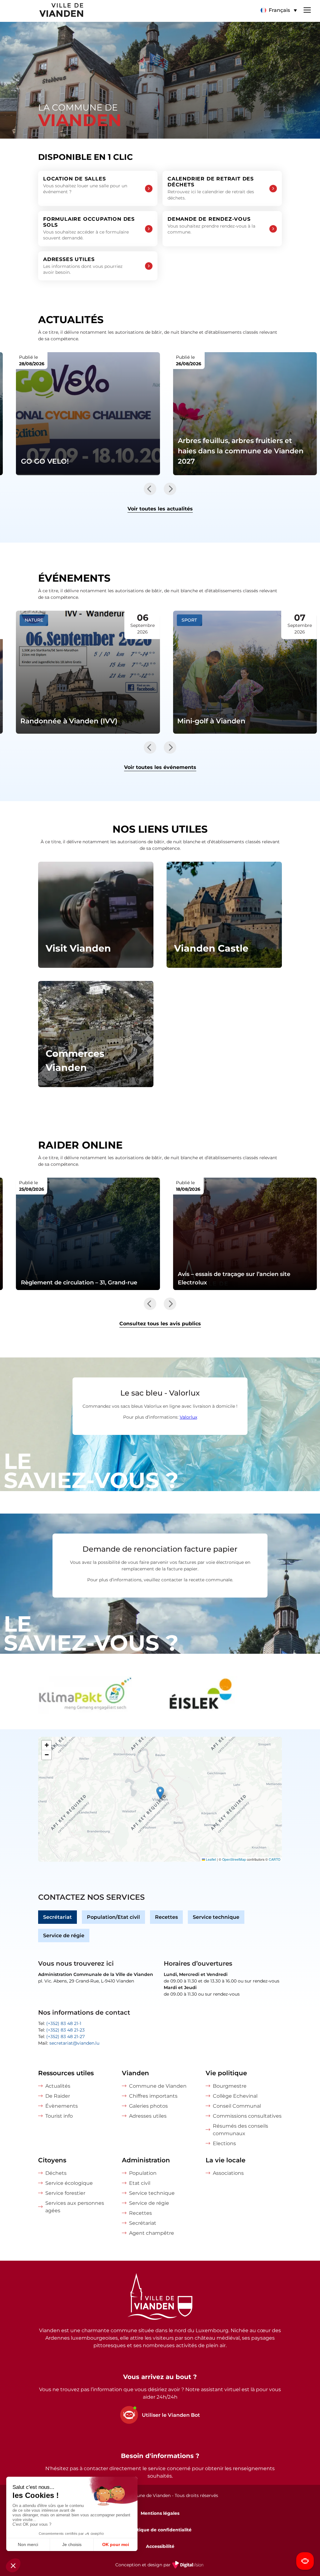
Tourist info (59, 2116)
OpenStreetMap (234, 1859)
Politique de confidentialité (160, 2530)
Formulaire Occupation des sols (89, 229)
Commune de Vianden (158, 2086)
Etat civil (140, 2183)
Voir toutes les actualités (160, 509)
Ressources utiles (66, 2073)
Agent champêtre (152, 2233)
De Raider (58, 2096)
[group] (97, 1695)
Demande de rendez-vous (211, 225)
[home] (42, 11)
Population (143, 2173)
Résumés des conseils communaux (240, 2130)
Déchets (56, 2173)
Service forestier (65, 2193)
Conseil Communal (237, 2106)
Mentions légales (160, 2513)
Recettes (166, 1917)
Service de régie (64, 1936)
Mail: (69, 2043)
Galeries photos (148, 2106)
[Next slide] (170, 489)
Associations (228, 2173)
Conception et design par (160, 2569)
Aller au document (88, 1234)
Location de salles (85, 185)
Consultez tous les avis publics (160, 1324)
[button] (279, 10)
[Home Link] (160, 2298)
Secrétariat (57, 1917)
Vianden (135, 2073)
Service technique (216, 1917)
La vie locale (225, 2160)
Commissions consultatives (247, 2116)
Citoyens (52, 2160)
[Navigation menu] (307, 9)
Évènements (62, 2106)
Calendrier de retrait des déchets (211, 188)
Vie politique (226, 2073)
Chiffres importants (153, 2096)
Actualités (58, 2086)
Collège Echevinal (235, 2096)
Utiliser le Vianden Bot (171, 2415)
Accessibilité (160, 2546)
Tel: (60, 2023)
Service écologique (69, 2183)
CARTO (275, 1859)
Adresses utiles (83, 266)
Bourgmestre (230, 2086)
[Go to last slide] (150, 489)
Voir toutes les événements (160, 767)
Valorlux (188, 1417)
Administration (146, 2160)
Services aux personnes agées (75, 2207)
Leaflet (210, 1859)
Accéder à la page (96, 915)
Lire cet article (88, 414)
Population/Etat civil (113, 1917)
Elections (224, 2143)
